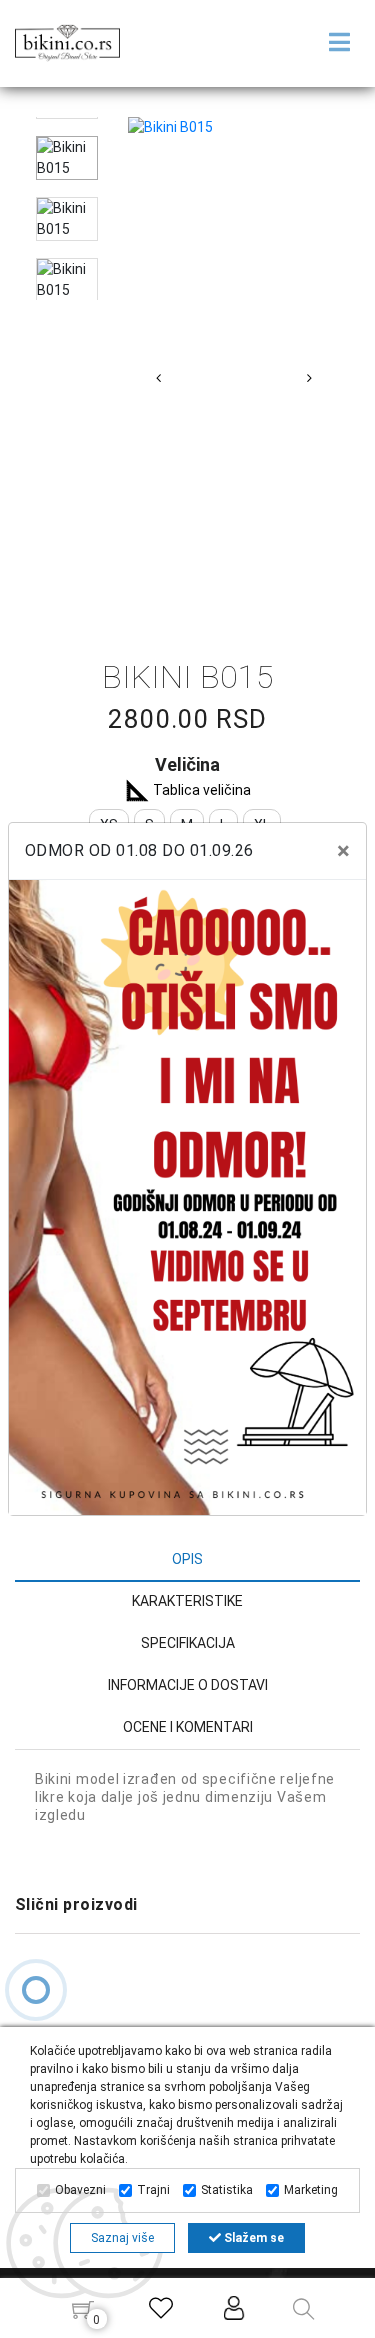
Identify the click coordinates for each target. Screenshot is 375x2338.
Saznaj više (122, 2238)
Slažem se (252, 2238)
